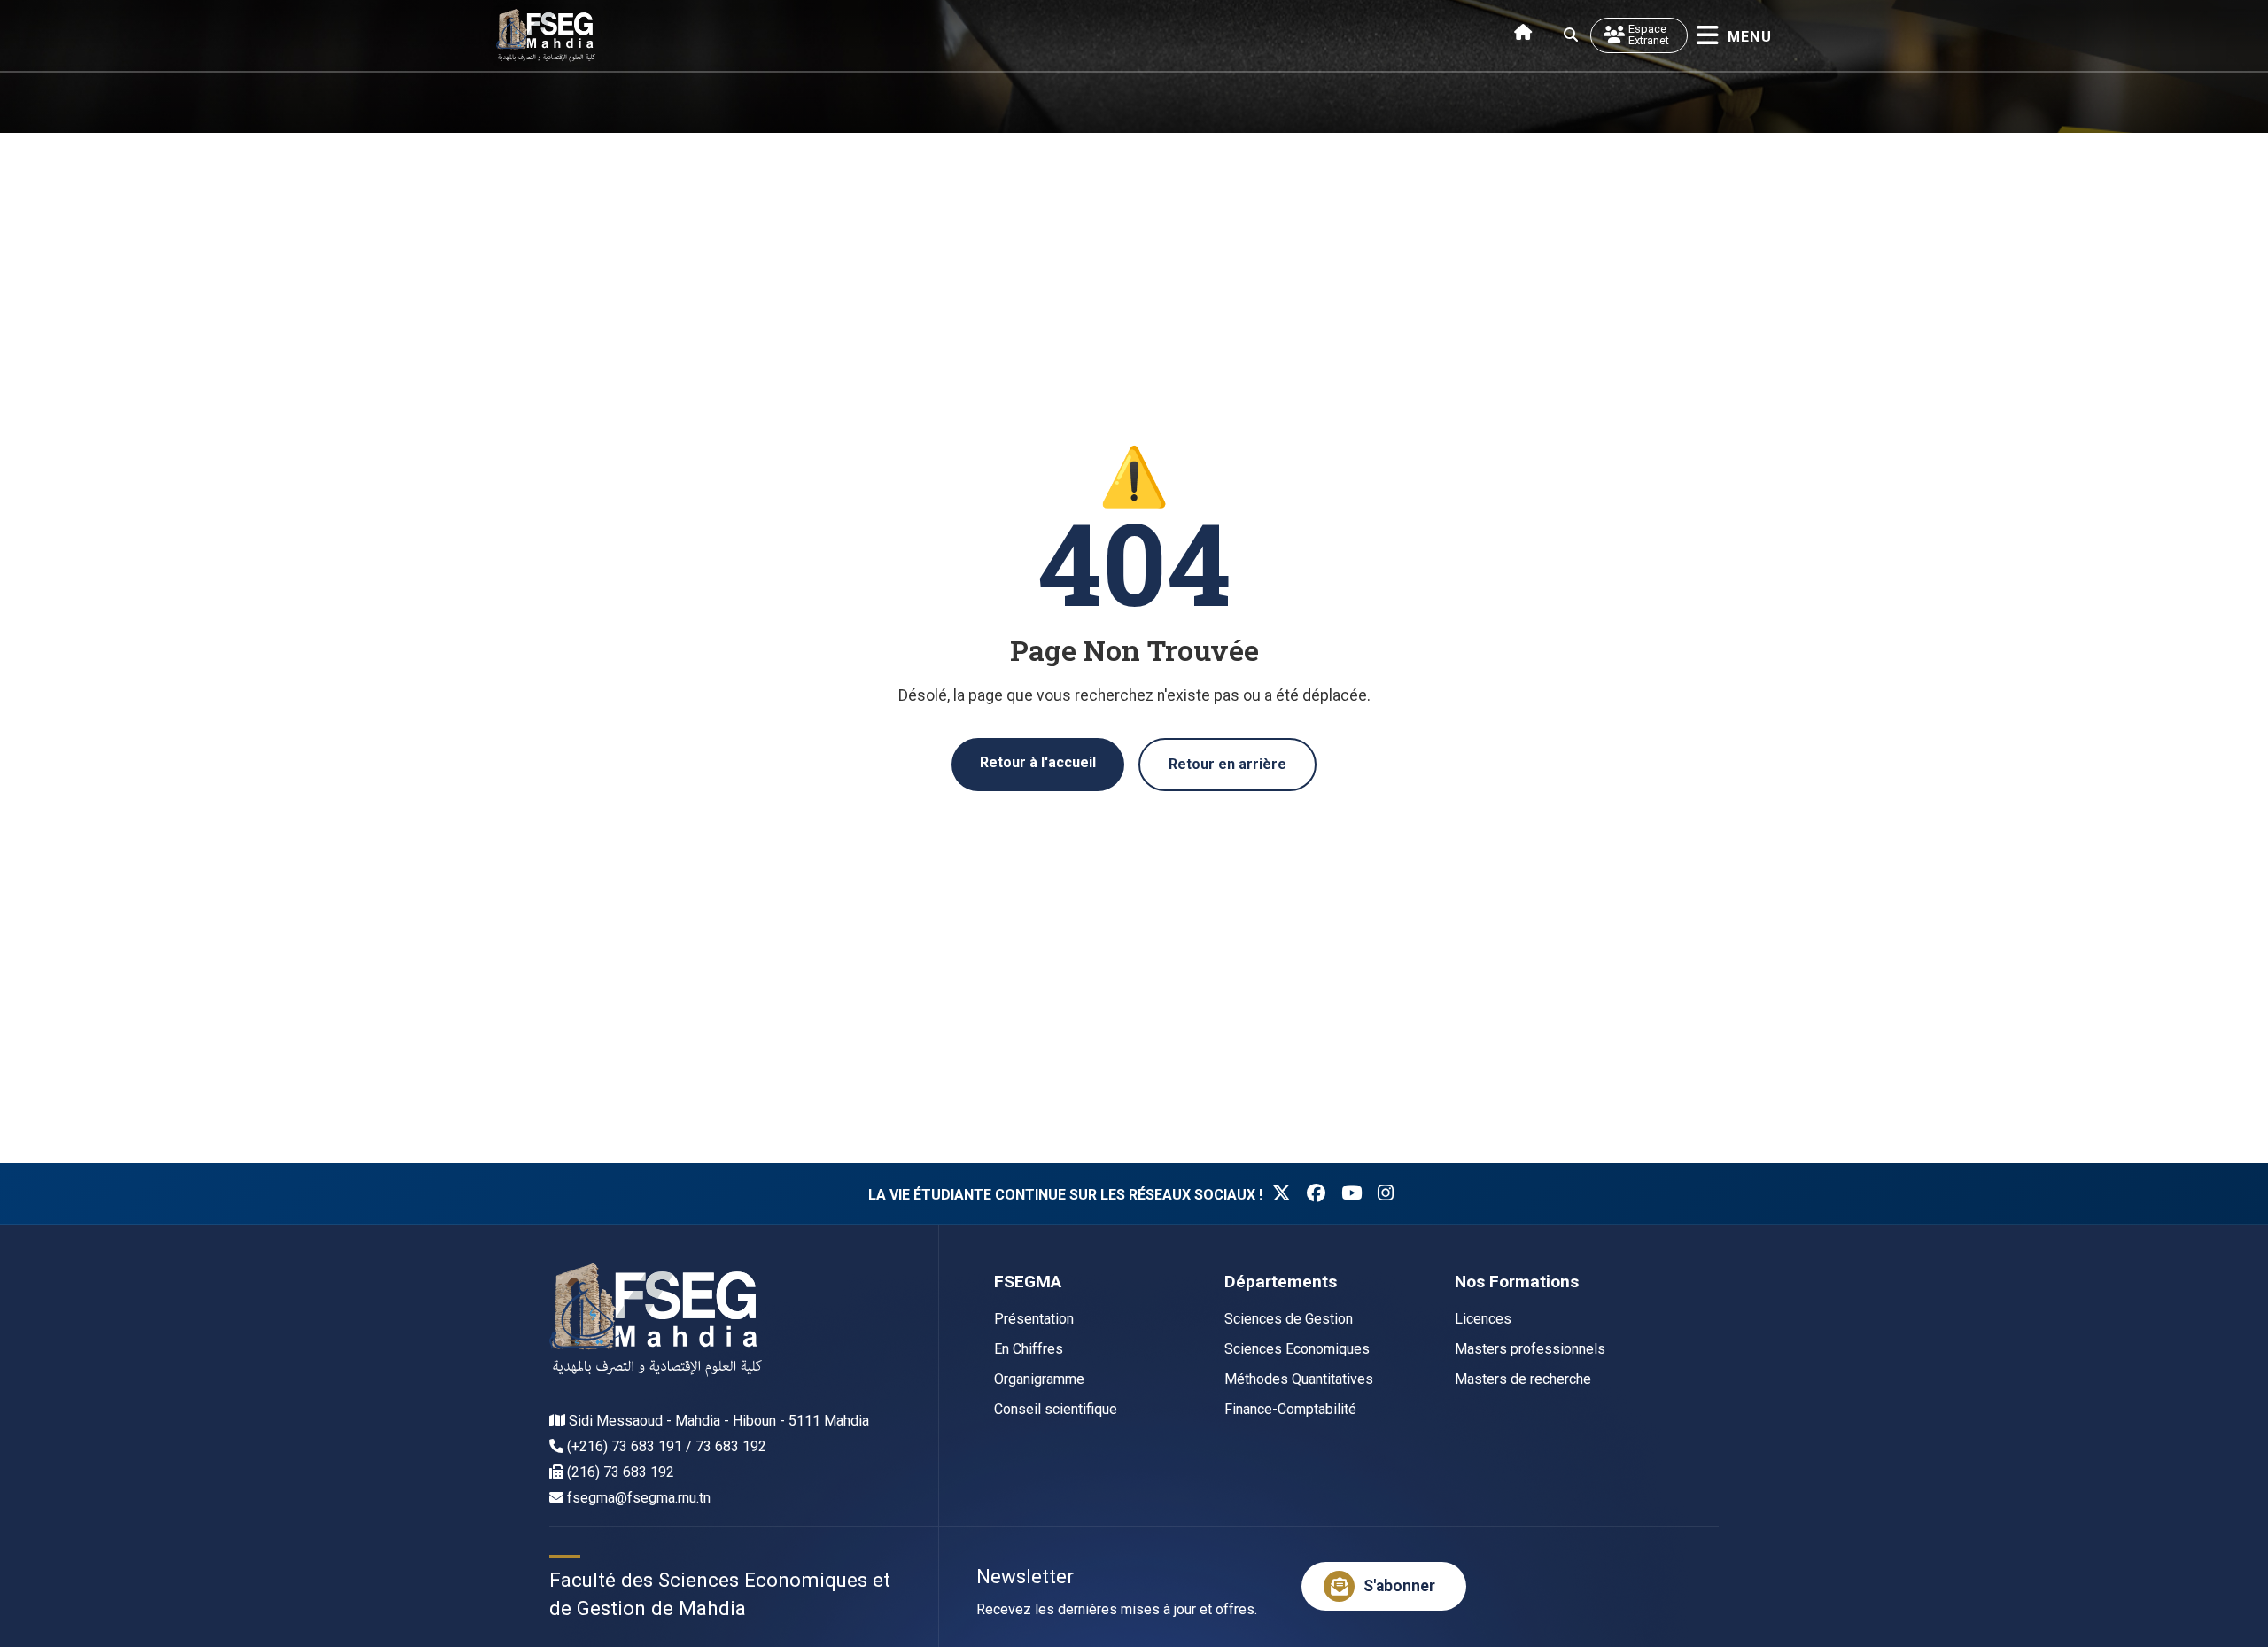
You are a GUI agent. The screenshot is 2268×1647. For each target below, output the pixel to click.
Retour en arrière (1227, 764)
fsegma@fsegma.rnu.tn (639, 1498)
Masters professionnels (1530, 1349)
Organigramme (1039, 1379)
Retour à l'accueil (1038, 762)
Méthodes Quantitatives (1299, 1379)
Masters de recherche (1523, 1379)
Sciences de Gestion (1289, 1319)
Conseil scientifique (1056, 1409)
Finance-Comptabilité (1290, 1409)
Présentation (1034, 1319)
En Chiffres (1029, 1349)
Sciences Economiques (1297, 1349)
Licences (1483, 1319)
